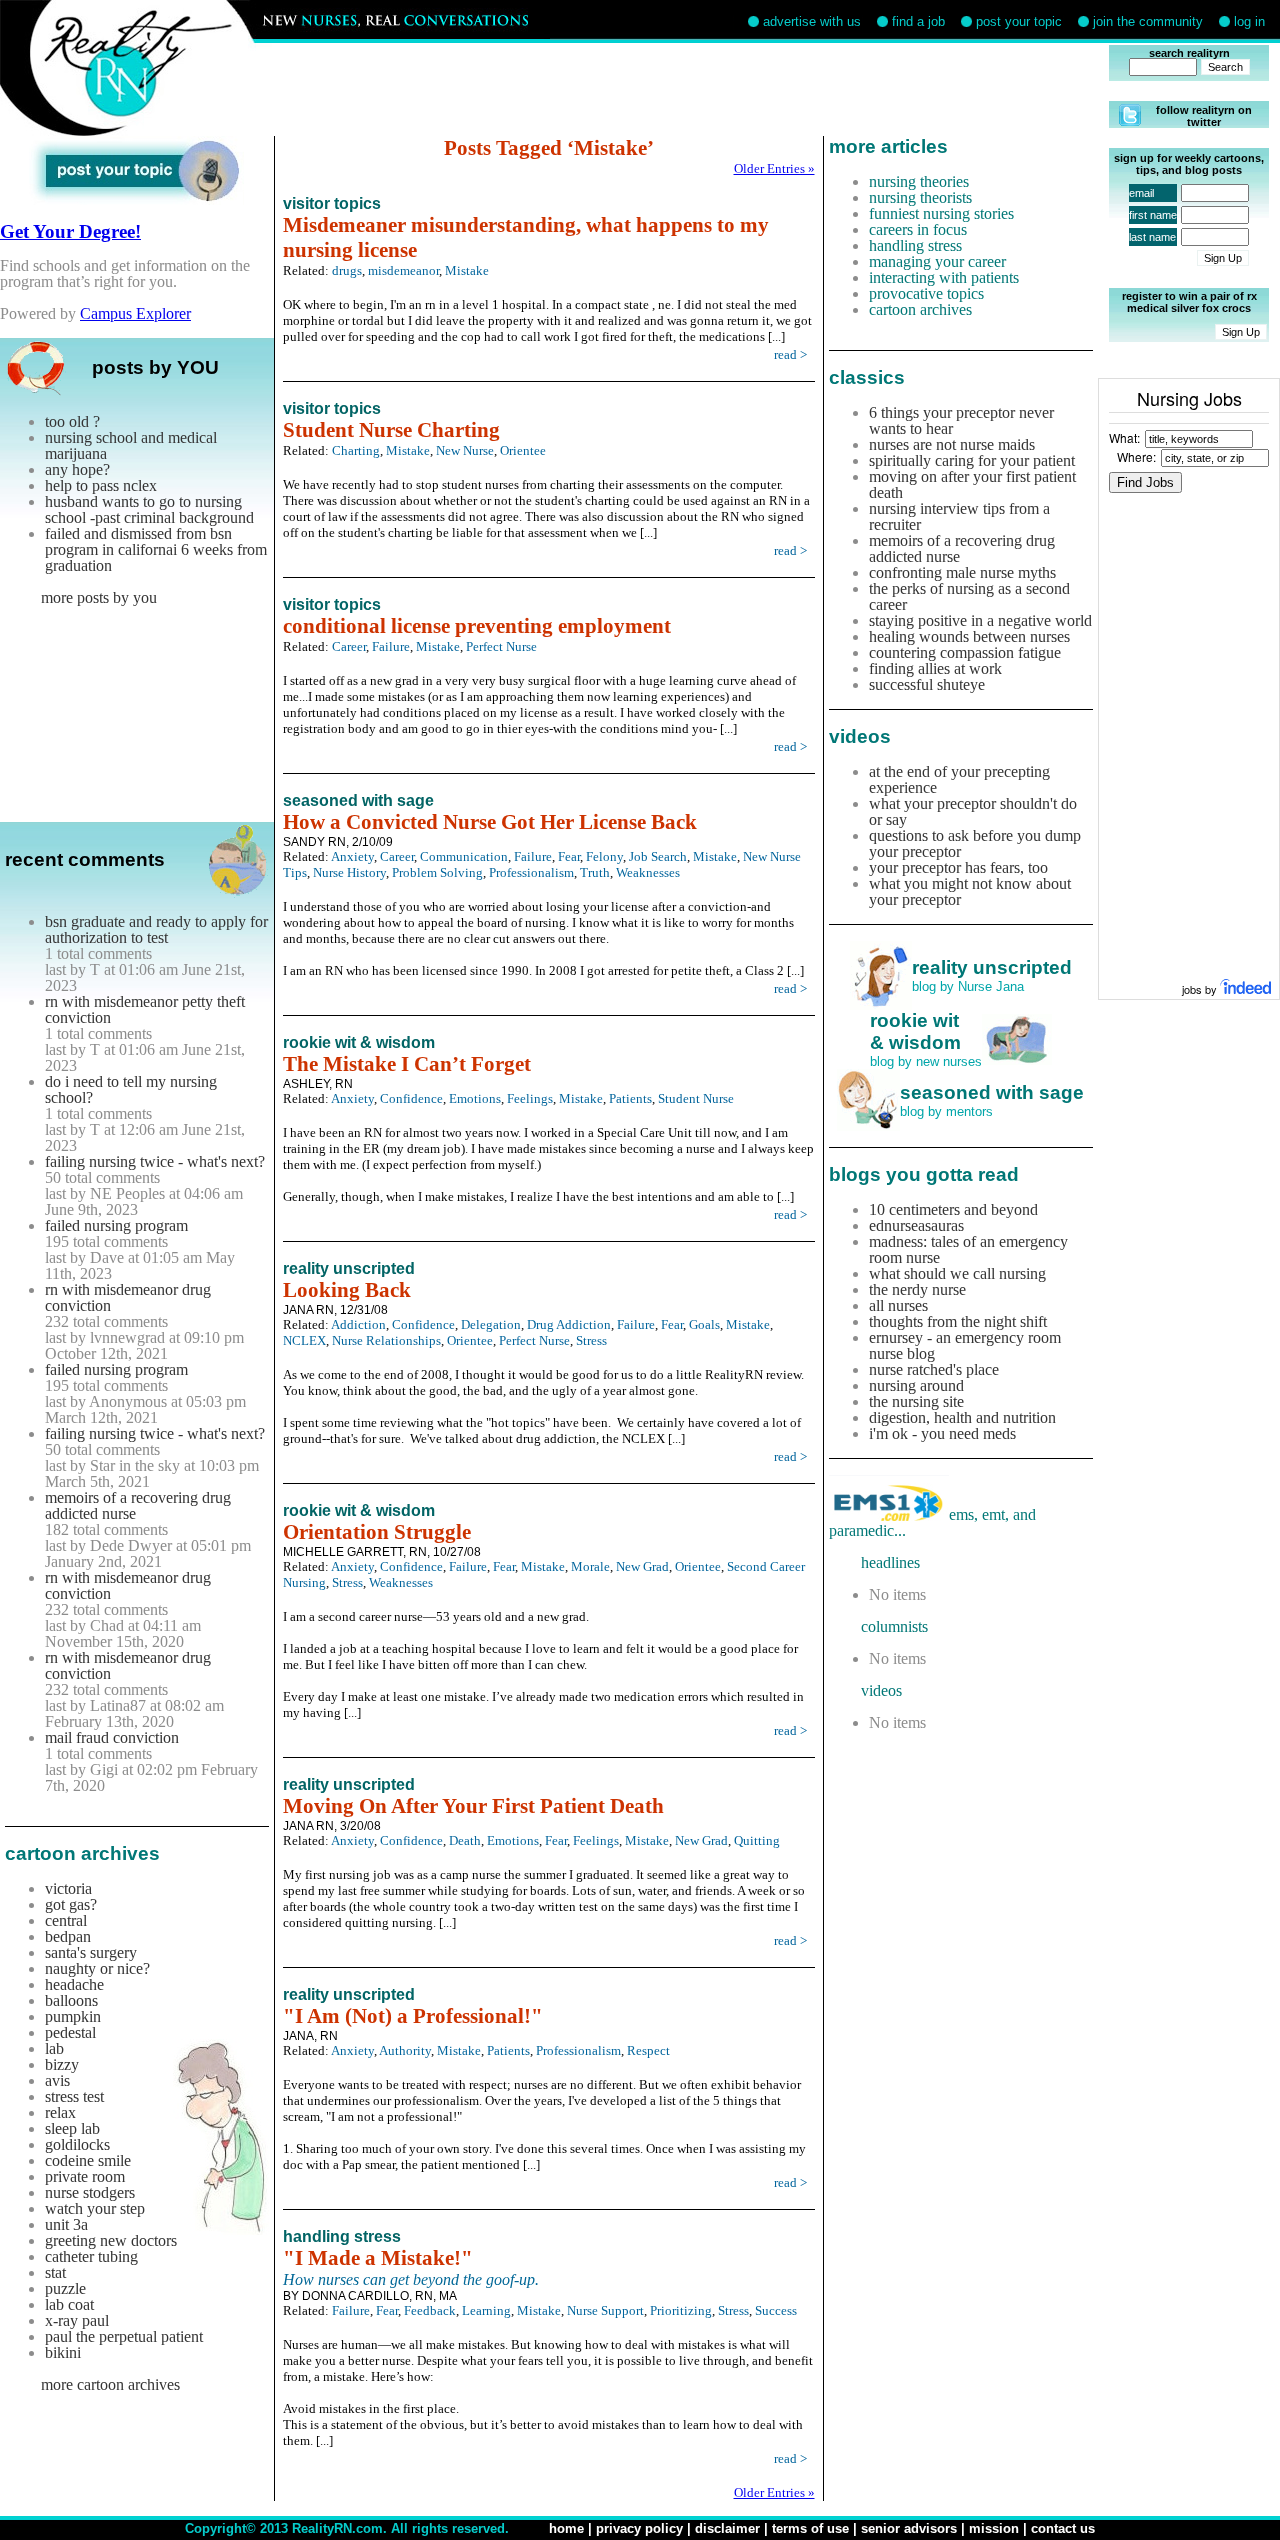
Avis (57, 2080)
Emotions (475, 1098)
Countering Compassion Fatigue (965, 652)
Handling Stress (342, 2236)
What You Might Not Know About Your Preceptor (970, 891)
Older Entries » (774, 168)
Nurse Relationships (386, 1340)
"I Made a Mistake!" (378, 2258)
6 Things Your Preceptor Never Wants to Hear (961, 420)
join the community (1148, 21)
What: (1124, 437)
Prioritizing (681, 2310)
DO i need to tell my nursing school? (131, 1089)
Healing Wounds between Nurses (969, 636)
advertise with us (812, 21)
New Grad (642, 1566)
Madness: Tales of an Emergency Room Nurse (968, 1249)
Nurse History (349, 872)
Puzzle (65, 2288)
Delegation (491, 1324)
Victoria (68, 1888)
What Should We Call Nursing (957, 1273)
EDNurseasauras (916, 1225)
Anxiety (352, 856)
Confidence (411, 1098)
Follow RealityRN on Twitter (1204, 116)
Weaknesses (648, 872)
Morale (590, 1566)
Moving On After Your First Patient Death (473, 1806)
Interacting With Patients (944, 277)
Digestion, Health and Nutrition (962, 1417)
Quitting (757, 1840)
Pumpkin (73, 2016)
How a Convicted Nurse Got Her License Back (490, 822)
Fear (569, 856)
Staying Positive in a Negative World (980, 620)
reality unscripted (992, 967)
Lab (54, 2048)
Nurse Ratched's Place (934, 1369)
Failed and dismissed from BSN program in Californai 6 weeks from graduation (156, 549)
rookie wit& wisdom (915, 1031)
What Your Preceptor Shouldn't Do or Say (973, 811)
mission (994, 2528)
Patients (630, 1098)
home (566, 2528)
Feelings (530, 1098)
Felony (604, 856)
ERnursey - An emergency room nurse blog (965, 1345)
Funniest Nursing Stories (941, 213)
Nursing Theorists (920, 197)
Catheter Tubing (91, 2256)
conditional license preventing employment (477, 626)
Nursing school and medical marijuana (131, 445)
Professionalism (531, 872)
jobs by (1201, 989)
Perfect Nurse (501, 646)
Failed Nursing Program (116, 1225)
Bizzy (62, 2064)
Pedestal (70, 2032)
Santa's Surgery (91, 1952)
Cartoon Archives (920, 309)
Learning (486, 2310)
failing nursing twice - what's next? (155, 1161)
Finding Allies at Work (935, 668)
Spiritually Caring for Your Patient (972, 460)
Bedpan (68, 1936)
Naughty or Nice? (97, 1968)
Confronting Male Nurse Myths (962, 572)
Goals (704, 1324)
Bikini (63, 2352)
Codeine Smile (88, 2160)
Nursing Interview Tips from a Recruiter (959, 516)
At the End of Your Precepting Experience (959, 779)
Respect (648, 2050)
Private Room (85, 2176)
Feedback (430, 2310)
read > (790, 354)
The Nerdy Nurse (917, 1289)
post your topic (1019, 21)
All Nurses (898, 1305)
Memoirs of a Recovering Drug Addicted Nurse (138, 1505)
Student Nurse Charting (391, 430)
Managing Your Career (937, 261)
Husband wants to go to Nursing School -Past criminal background (149, 509)
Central (66, 1920)
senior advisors (909, 2528)
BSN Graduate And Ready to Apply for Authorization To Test (156, 929)
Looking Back (347, 1290)
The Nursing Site (916, 1401)
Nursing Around (916, 1385)
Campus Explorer (135, 313)
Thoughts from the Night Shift (958, 1321)
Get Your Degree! (70, 231)
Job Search (658, 856)
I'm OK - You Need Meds (942, 1433)
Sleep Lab (72, 2128)
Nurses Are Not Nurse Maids (952, 444)
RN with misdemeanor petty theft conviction (145, 1009)
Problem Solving (437, 872)
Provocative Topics (926, 293)
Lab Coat (69, 2304)
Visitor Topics (332, 203)
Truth (595, 872)
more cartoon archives (110, 2384)
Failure (391, 646)
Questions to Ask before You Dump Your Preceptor (975, 843)
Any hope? (77, 469)
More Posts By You (99, 597)
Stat (55, 2272)
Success (776, 2310)
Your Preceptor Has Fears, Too (958, 867)
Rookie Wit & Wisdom (359, 1042)
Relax (60, 2112)
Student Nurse (696, 1098)
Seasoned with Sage (358, 800)
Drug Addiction (569, 1324)
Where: (1136, 456)
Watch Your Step (95, 2208)
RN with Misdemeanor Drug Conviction (128, 1297)
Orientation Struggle (377, 1532)
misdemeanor (403, 270)
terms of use (810, 2528)
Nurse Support (605, 2310)
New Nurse (465, 450)
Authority (405, 2050)
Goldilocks (77, 2144)
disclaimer (727, 2528)
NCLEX (304, 1340)
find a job (918, 21)
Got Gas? (71, 1904)
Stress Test (74, 2096)
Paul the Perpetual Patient (124, 2336)
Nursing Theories (919, 181)
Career (349, 646)
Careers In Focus (918, 229)
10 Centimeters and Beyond (953, 1209)
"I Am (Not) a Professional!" (413, 2016)
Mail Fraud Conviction (112, 1737)
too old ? (72, 421)
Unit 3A (66, 2224)
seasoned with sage (992, 1092)
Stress (591, 1340)
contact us (1063, 2528)
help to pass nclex (101, 485)
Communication (464, 856)
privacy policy (639, 2528)
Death (465, 1840)
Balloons (71, 2000)
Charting (356, 450)
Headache (74, 1984)
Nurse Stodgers (90, 2192)
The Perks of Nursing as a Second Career (969, 596)
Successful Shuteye (927, 684)
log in (1249, 21)
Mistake (467, 270)
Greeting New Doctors (111, 2240)
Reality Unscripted (349, 1268)
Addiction (358, 1324)
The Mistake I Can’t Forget (407, 1064)
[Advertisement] (698, 90)
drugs (347, 270)
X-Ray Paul (77, 2320)
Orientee (523, 450)
